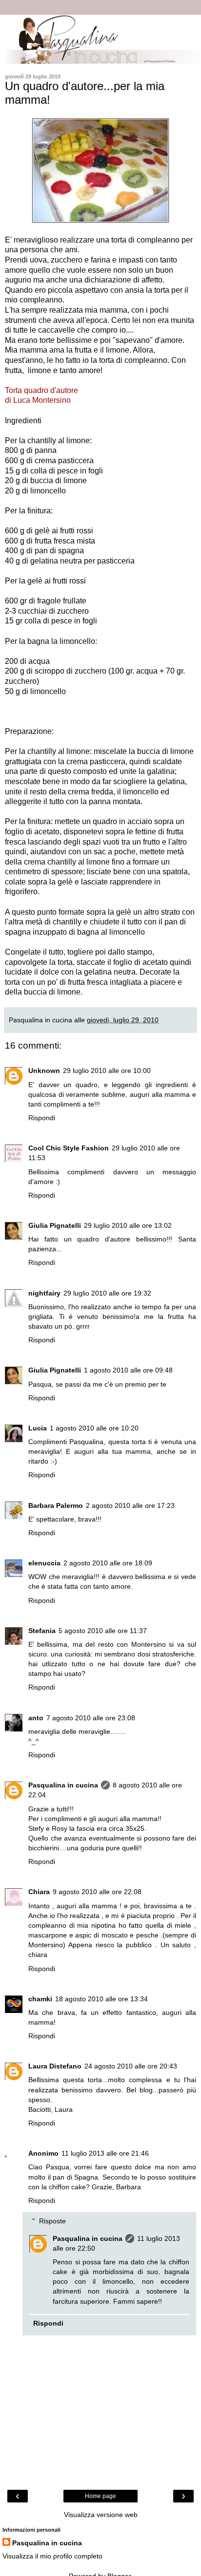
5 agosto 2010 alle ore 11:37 (103, 1631)
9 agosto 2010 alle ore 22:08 (97, 1892)
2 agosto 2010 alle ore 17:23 (130, 1505)
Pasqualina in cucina (63, 1785)
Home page (100, 2496)
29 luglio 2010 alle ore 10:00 (107, 1071)
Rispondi (42, 1118)
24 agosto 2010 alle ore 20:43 (131, 2066)
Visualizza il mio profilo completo (52, 2556)
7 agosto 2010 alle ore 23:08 (91, 1718)
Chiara (39, 1892)
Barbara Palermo (56, 1505)
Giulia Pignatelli (55, 1225)
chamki (40, 1999)
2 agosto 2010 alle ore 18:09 (108, 1563)
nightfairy (44, 1293)
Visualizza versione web (101, 2515)
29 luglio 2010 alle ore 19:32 (107, 1293)
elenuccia (44, 1563)
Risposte (52, 2221)
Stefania (42, 1631)
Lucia (38, 1428)
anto (36, 1718)
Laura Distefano (55, 2066)
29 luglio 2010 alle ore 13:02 (128, 1225)
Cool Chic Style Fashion (69, 1148)
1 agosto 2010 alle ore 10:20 (94, 1428)
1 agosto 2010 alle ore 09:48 (128, 1370)
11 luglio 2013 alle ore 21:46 (105, 2153)
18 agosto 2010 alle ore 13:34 (101, 1999)
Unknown (44, 1071)
